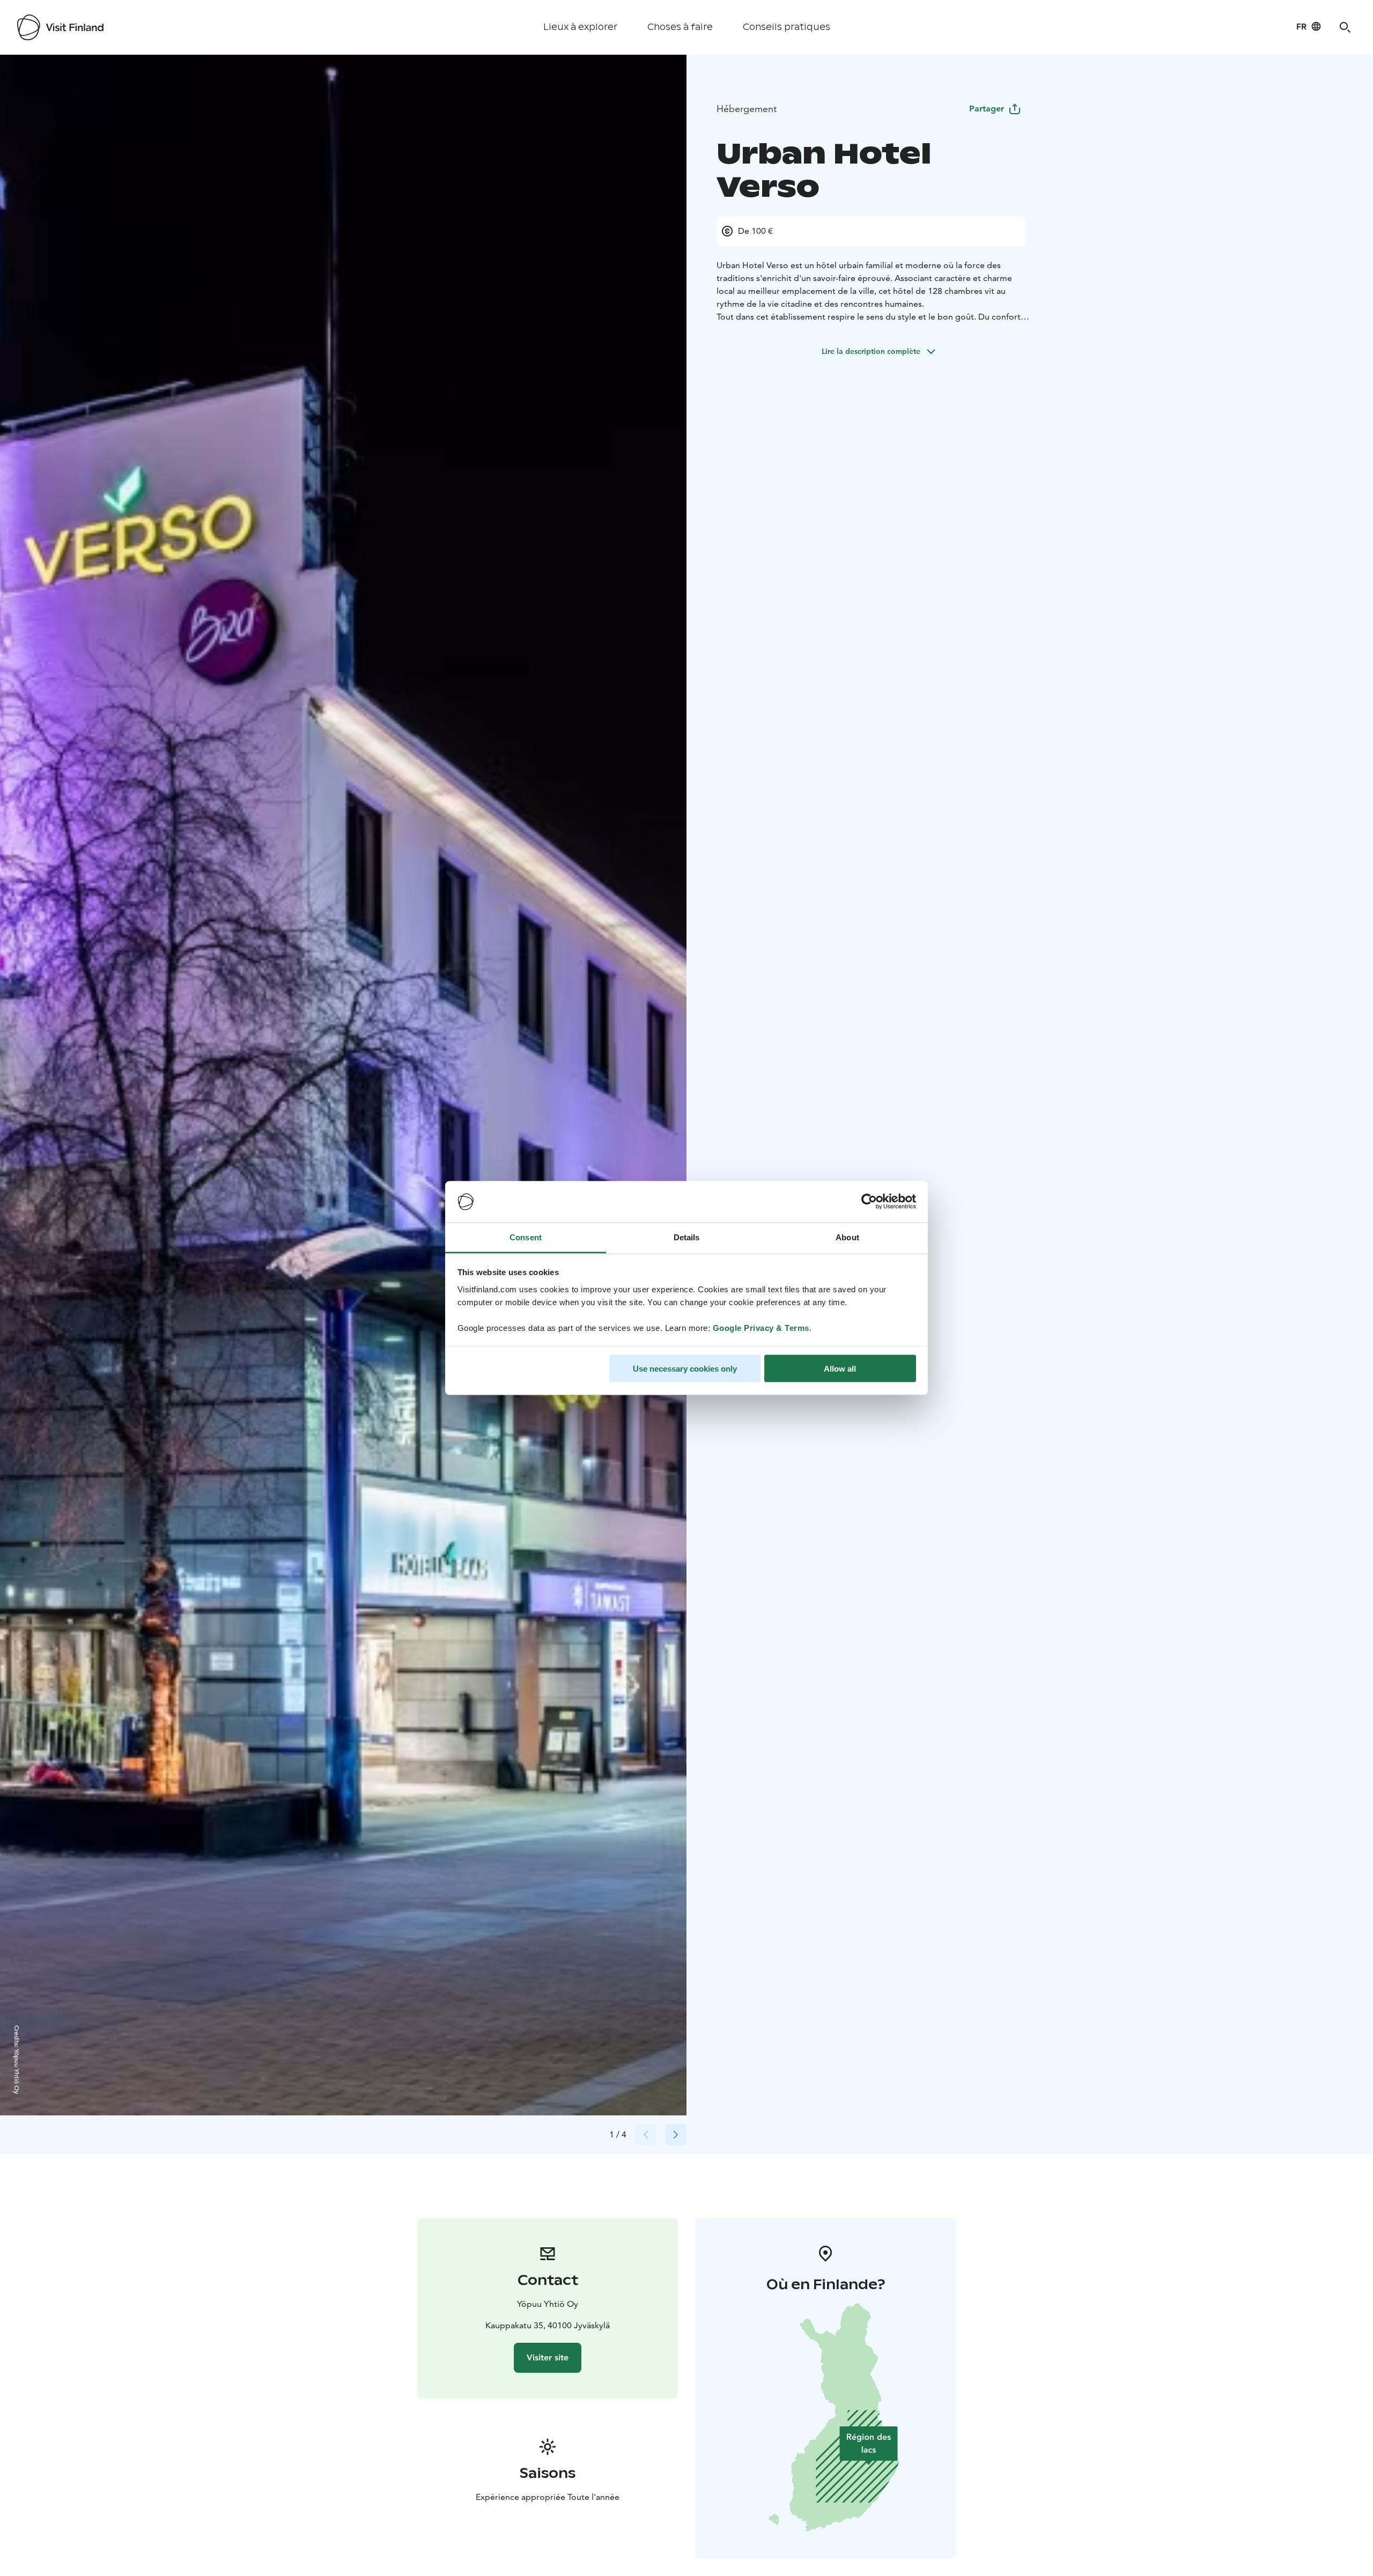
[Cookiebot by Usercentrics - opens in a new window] (869, 1202)
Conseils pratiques (787, 27)
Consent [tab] (526, 1237)
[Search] (1345, 27)
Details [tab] (687, 1237)
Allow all (840, 1369)
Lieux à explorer (580, 27)
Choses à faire (680, 27)
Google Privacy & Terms (761, 1327)
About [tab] (847, 1237)
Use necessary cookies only (685, 1369)
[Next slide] (676, 2135)
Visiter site (548, 2357)
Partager (987, 109)
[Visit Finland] (60, 27)
